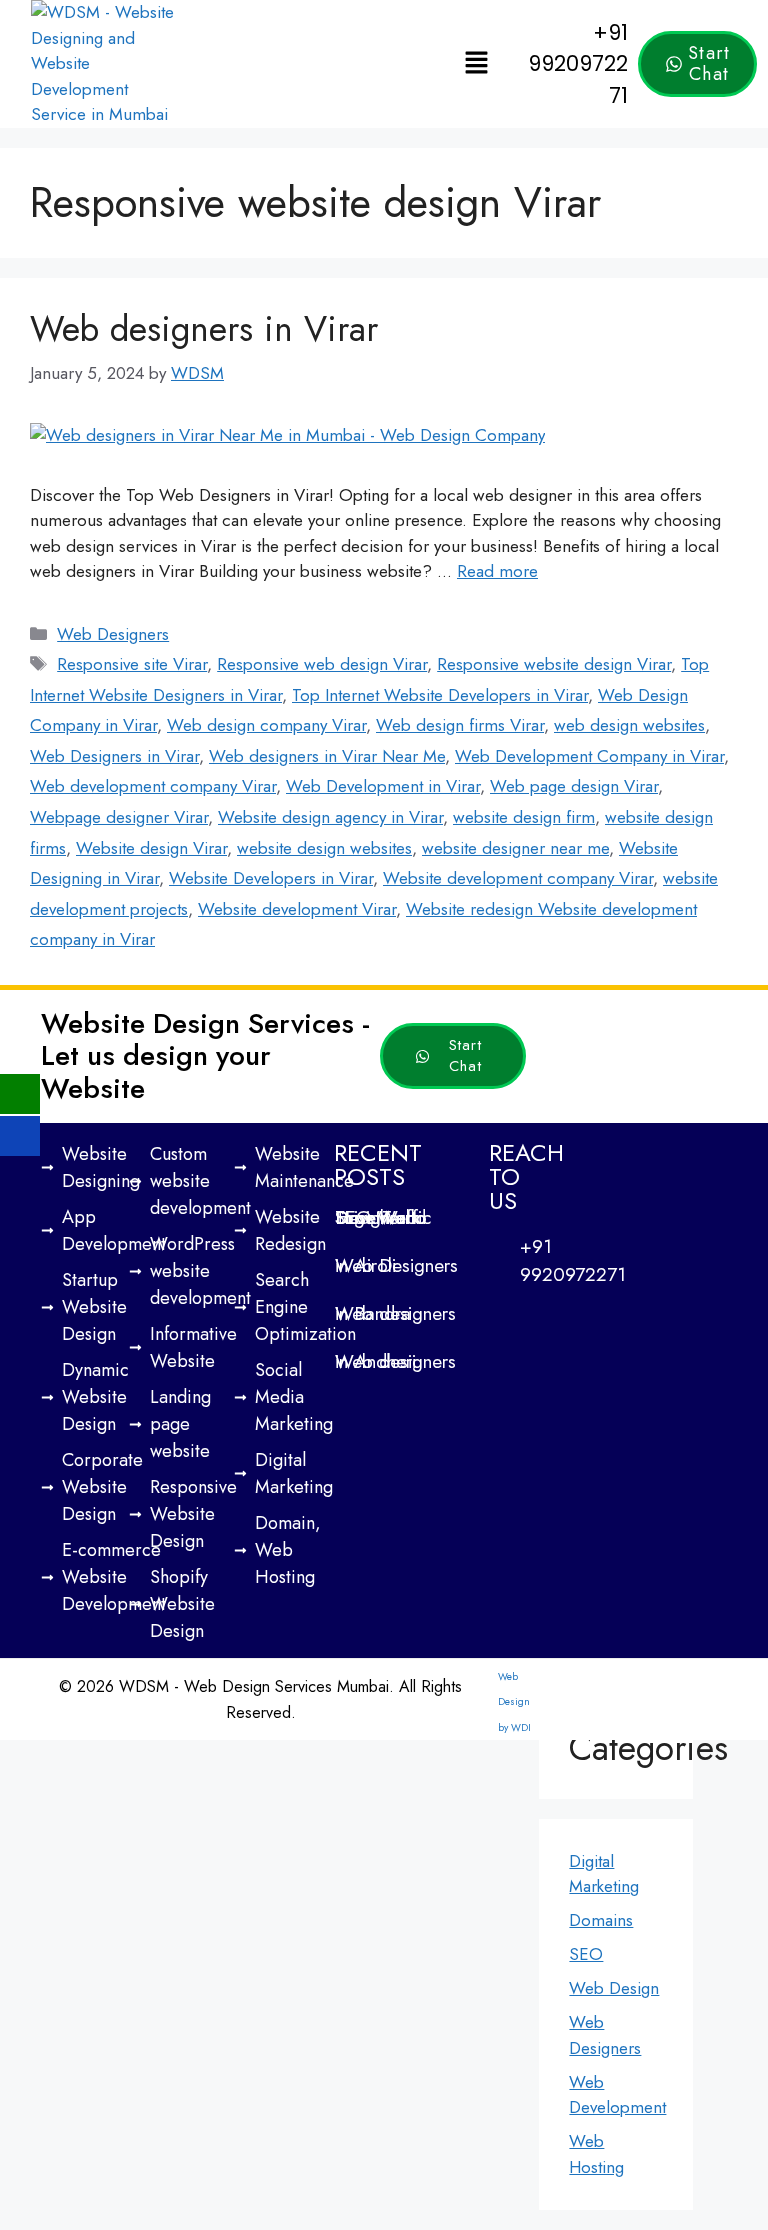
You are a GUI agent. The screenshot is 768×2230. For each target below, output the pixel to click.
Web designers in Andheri (395, 1361)
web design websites (629, 725)
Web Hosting (596, 2154)
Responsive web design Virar (322, 664)
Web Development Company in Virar (589, 756)
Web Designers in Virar (114, 756)
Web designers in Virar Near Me (327, 756)
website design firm (524, 817)
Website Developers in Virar (271, 878)
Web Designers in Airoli (396, 1265)
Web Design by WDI (514, 1702)
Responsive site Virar (132, 664)
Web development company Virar (153, 786)
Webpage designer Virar (119, 817)
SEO (586, 1954)
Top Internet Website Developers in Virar (440, 695)
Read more (497, 571)
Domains (601, 1920)
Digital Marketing (604, 1874)
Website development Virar (297, 909)
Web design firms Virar (460, 725)
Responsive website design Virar (554, 664)
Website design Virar (151, 848)
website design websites (324, 848)
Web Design (614, 1988)
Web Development (617, 2095)
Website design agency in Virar (330, 817)
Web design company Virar (266, 725)
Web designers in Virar (204, 329)
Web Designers (113, 634)
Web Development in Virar (383, 786)
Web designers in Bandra (395, 1313)
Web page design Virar (574, 786)
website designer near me (515, 848)
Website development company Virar (518, 878)
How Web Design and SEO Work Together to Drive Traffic (383, 1217)
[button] (477, 63)
